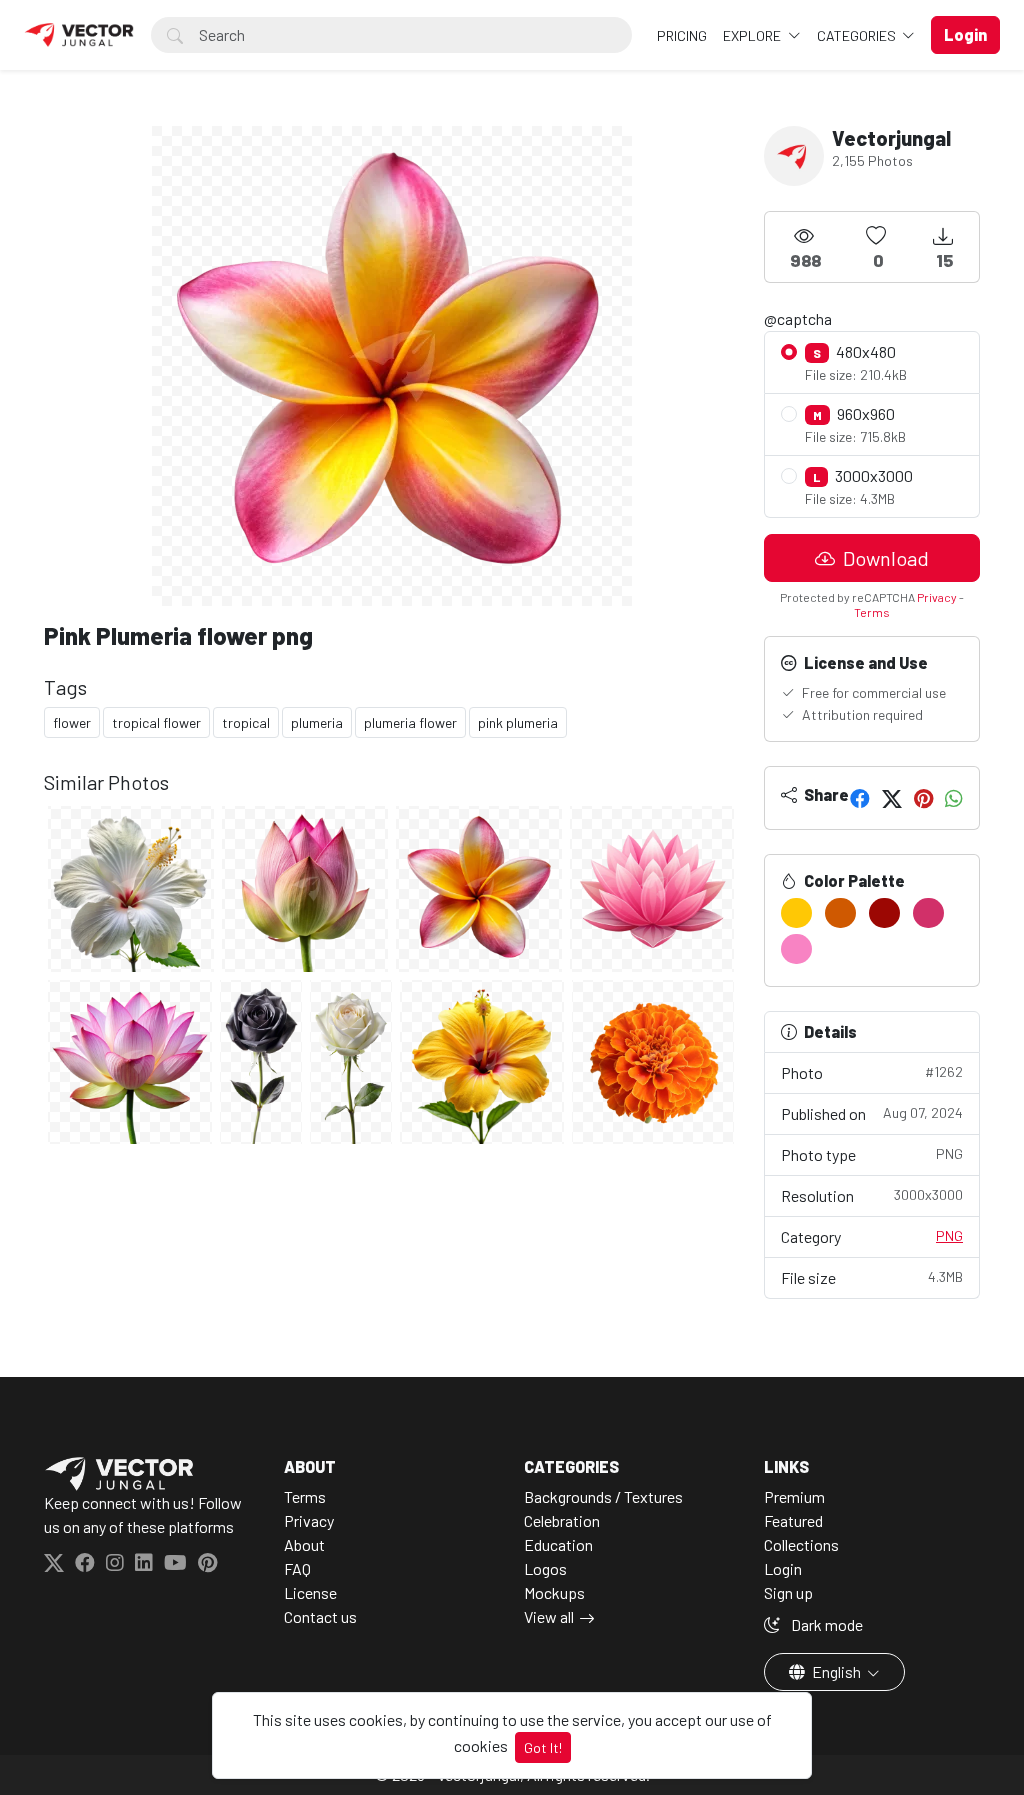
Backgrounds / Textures (603, 1496)
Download (884, 558)
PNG (949, 1235)
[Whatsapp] (954, 798)
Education (558, 1544)
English (836, 1671)
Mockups (554, 1592)
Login (783, 1568)
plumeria (317, 722)
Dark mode (825, 1624)
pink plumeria (518, 722)
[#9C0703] (884, 913)
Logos (545, 1568)
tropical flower (156, 722)
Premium (794, 1496)
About (304, 1544)
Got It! (543, 1747)
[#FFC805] (796, 913)
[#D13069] (928, 913)
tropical (246, 722)
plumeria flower (410, 722)
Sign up (788, 1592)
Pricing (682, 35)
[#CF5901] (840, 913)
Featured (793, 1520)
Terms (872, 612)
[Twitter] (892, 798)
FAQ (297, 1568)
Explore (753, 35)
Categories (858, 35)
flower (72, 722)
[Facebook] (860, 798)
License (310, 1592)
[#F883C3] (796, 949)
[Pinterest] (923, 798)
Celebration (562, 1520)
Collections (801, 1544)
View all (549, 1616)
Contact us (320, 1616)
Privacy (937, 597)
